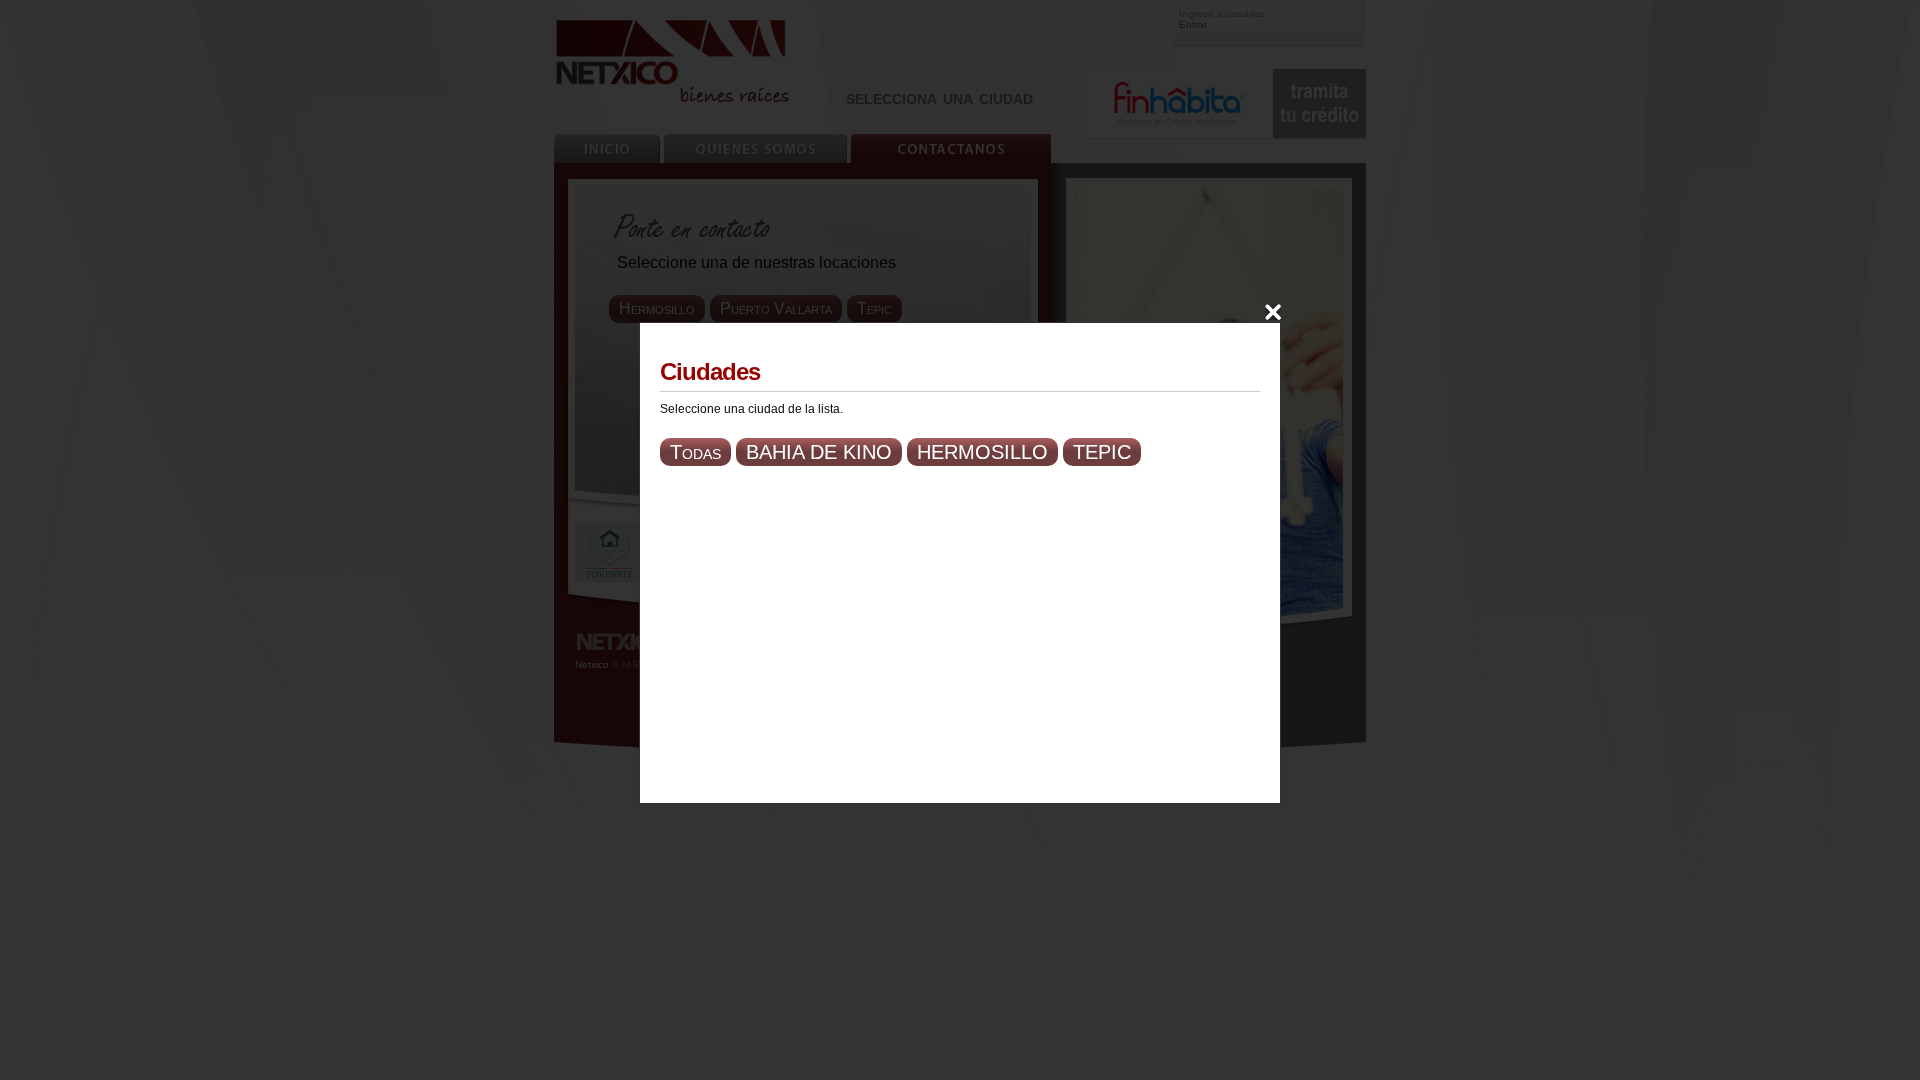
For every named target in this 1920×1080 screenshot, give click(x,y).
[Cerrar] (1273, 312)
